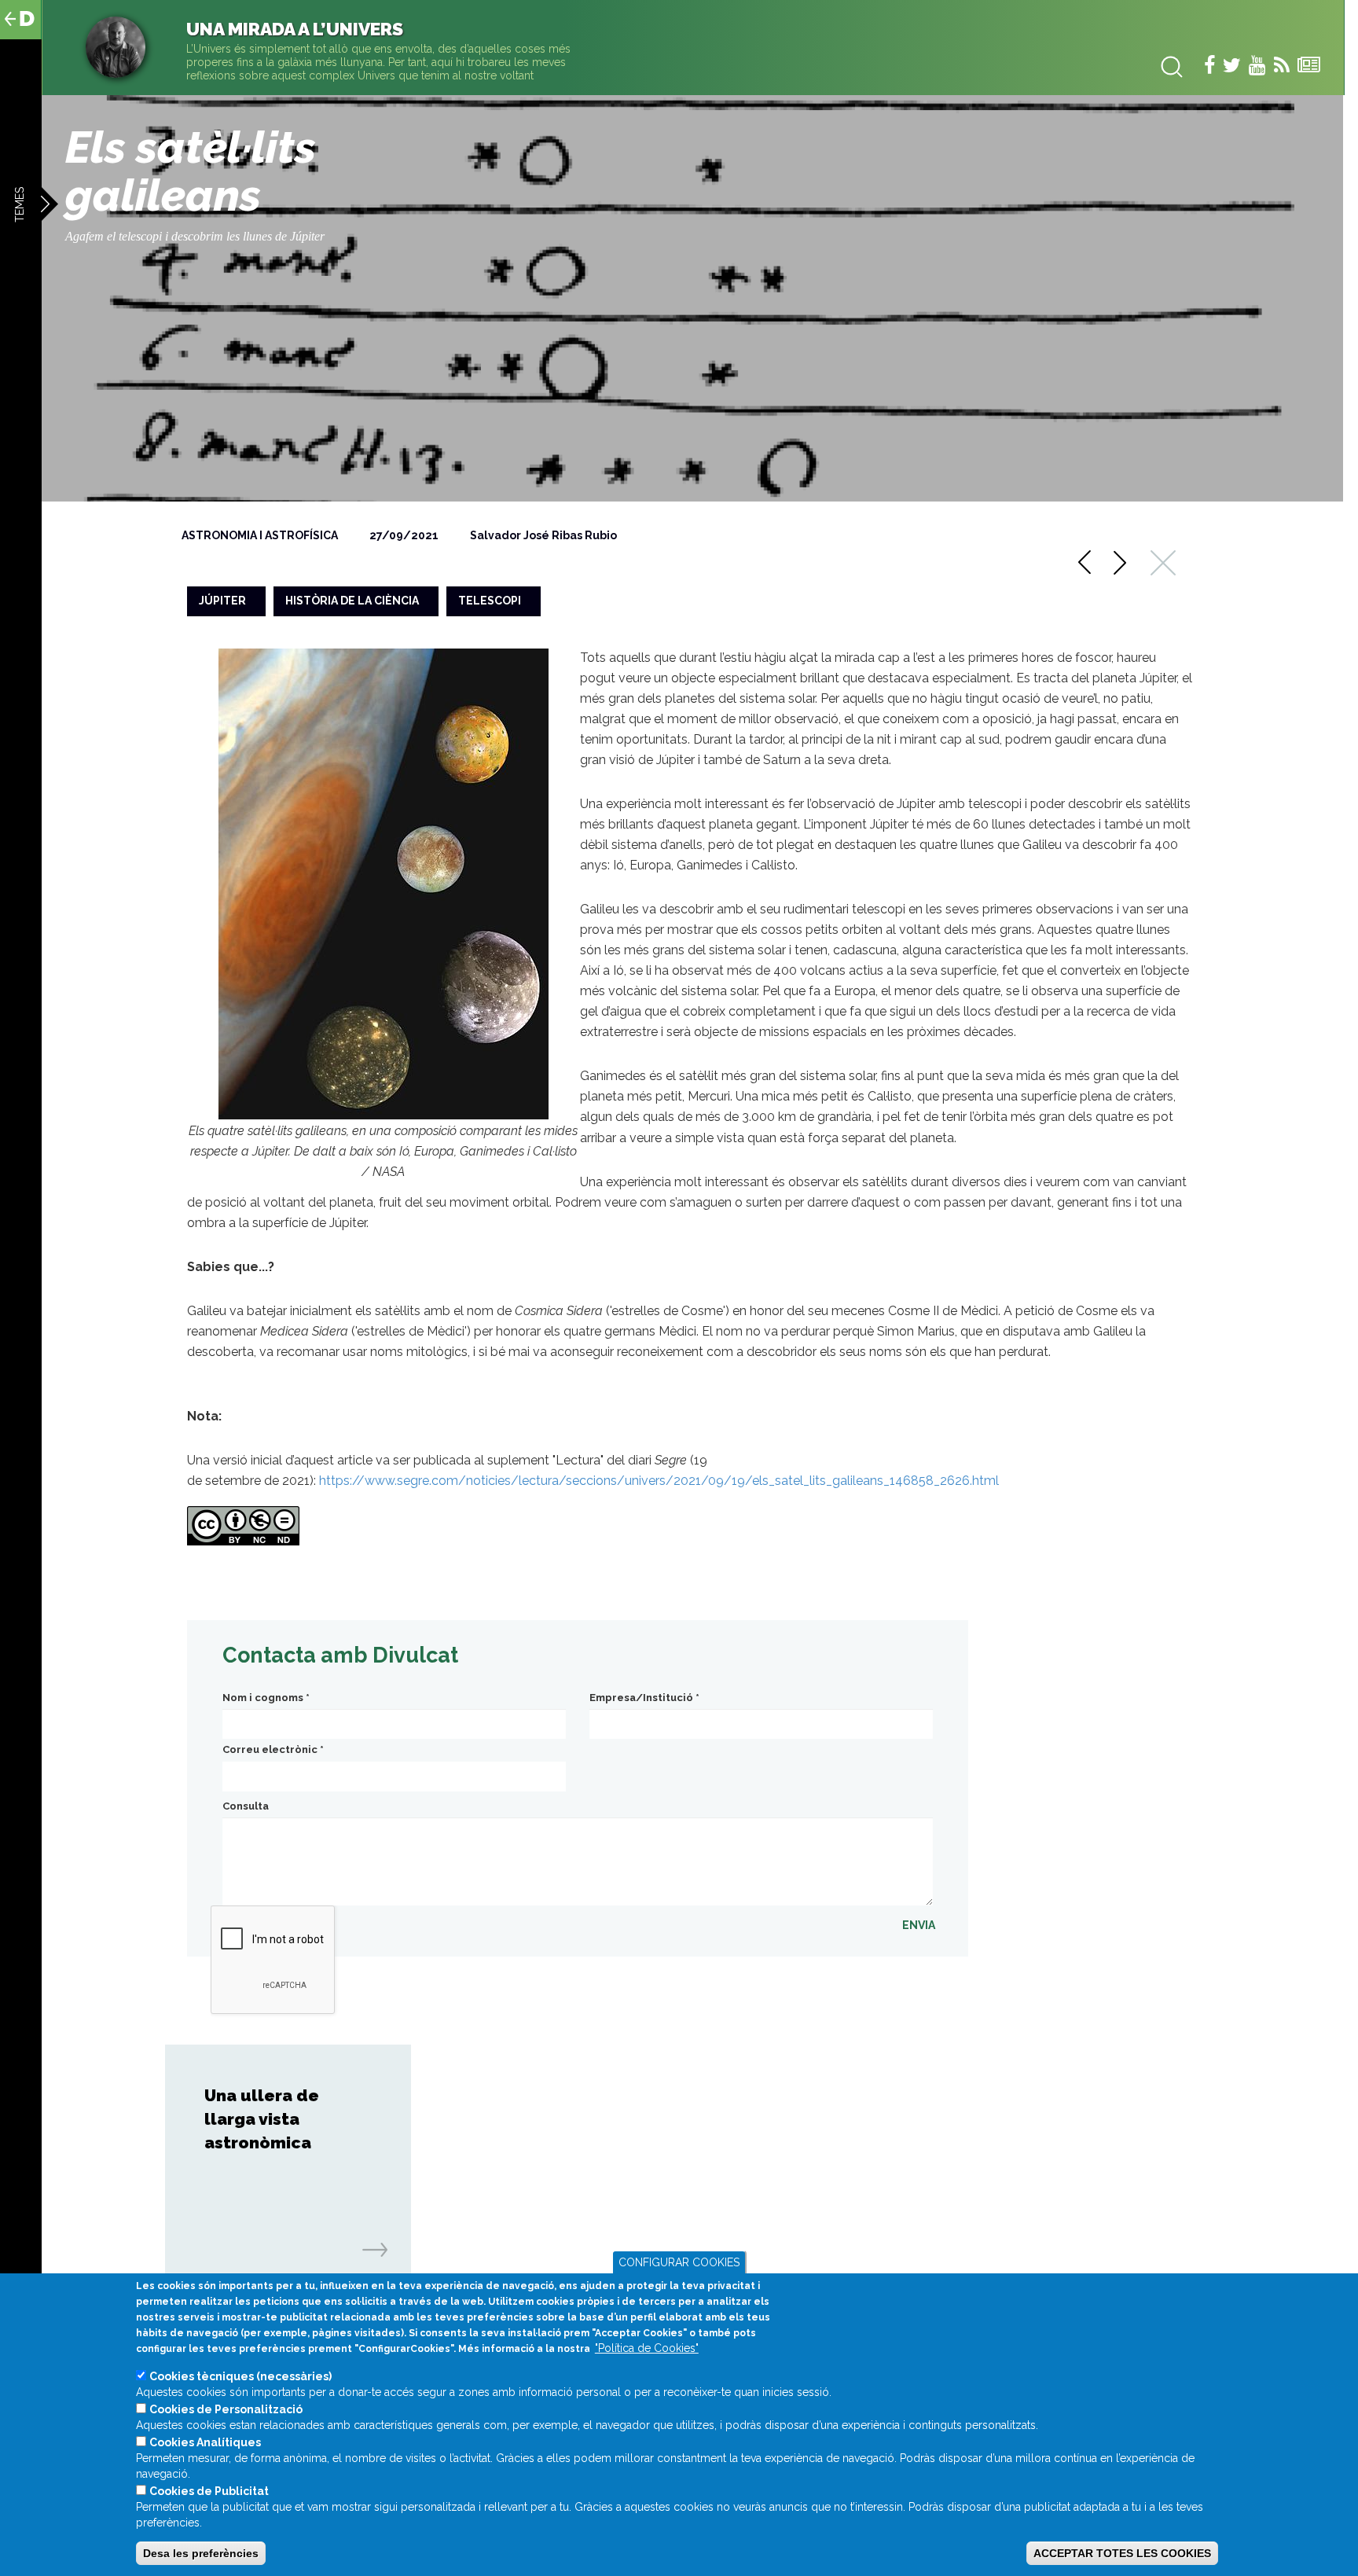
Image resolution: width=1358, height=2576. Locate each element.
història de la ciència (352, 601)
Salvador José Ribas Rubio (543, 535)
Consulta (246, 1806)
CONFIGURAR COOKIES (679, 2262)
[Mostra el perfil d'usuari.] (116, 46)
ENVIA (919, 1925)
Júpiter (222, 601)
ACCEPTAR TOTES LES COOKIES (1122, 2553)
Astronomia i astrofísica (260, 535)
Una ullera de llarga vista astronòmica (262, 2119)
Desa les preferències (201, 2553)
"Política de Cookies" (647, 2348)
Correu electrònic (273, 1749)
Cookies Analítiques (205, 2442)
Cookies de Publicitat (209, 2491)
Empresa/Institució (644, 1698)
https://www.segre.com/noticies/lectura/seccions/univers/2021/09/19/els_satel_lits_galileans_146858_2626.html (659, 1481)
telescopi (490, 601)
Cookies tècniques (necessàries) (240, 2376)
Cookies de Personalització (226, 2409)
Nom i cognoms (266, 1698)
